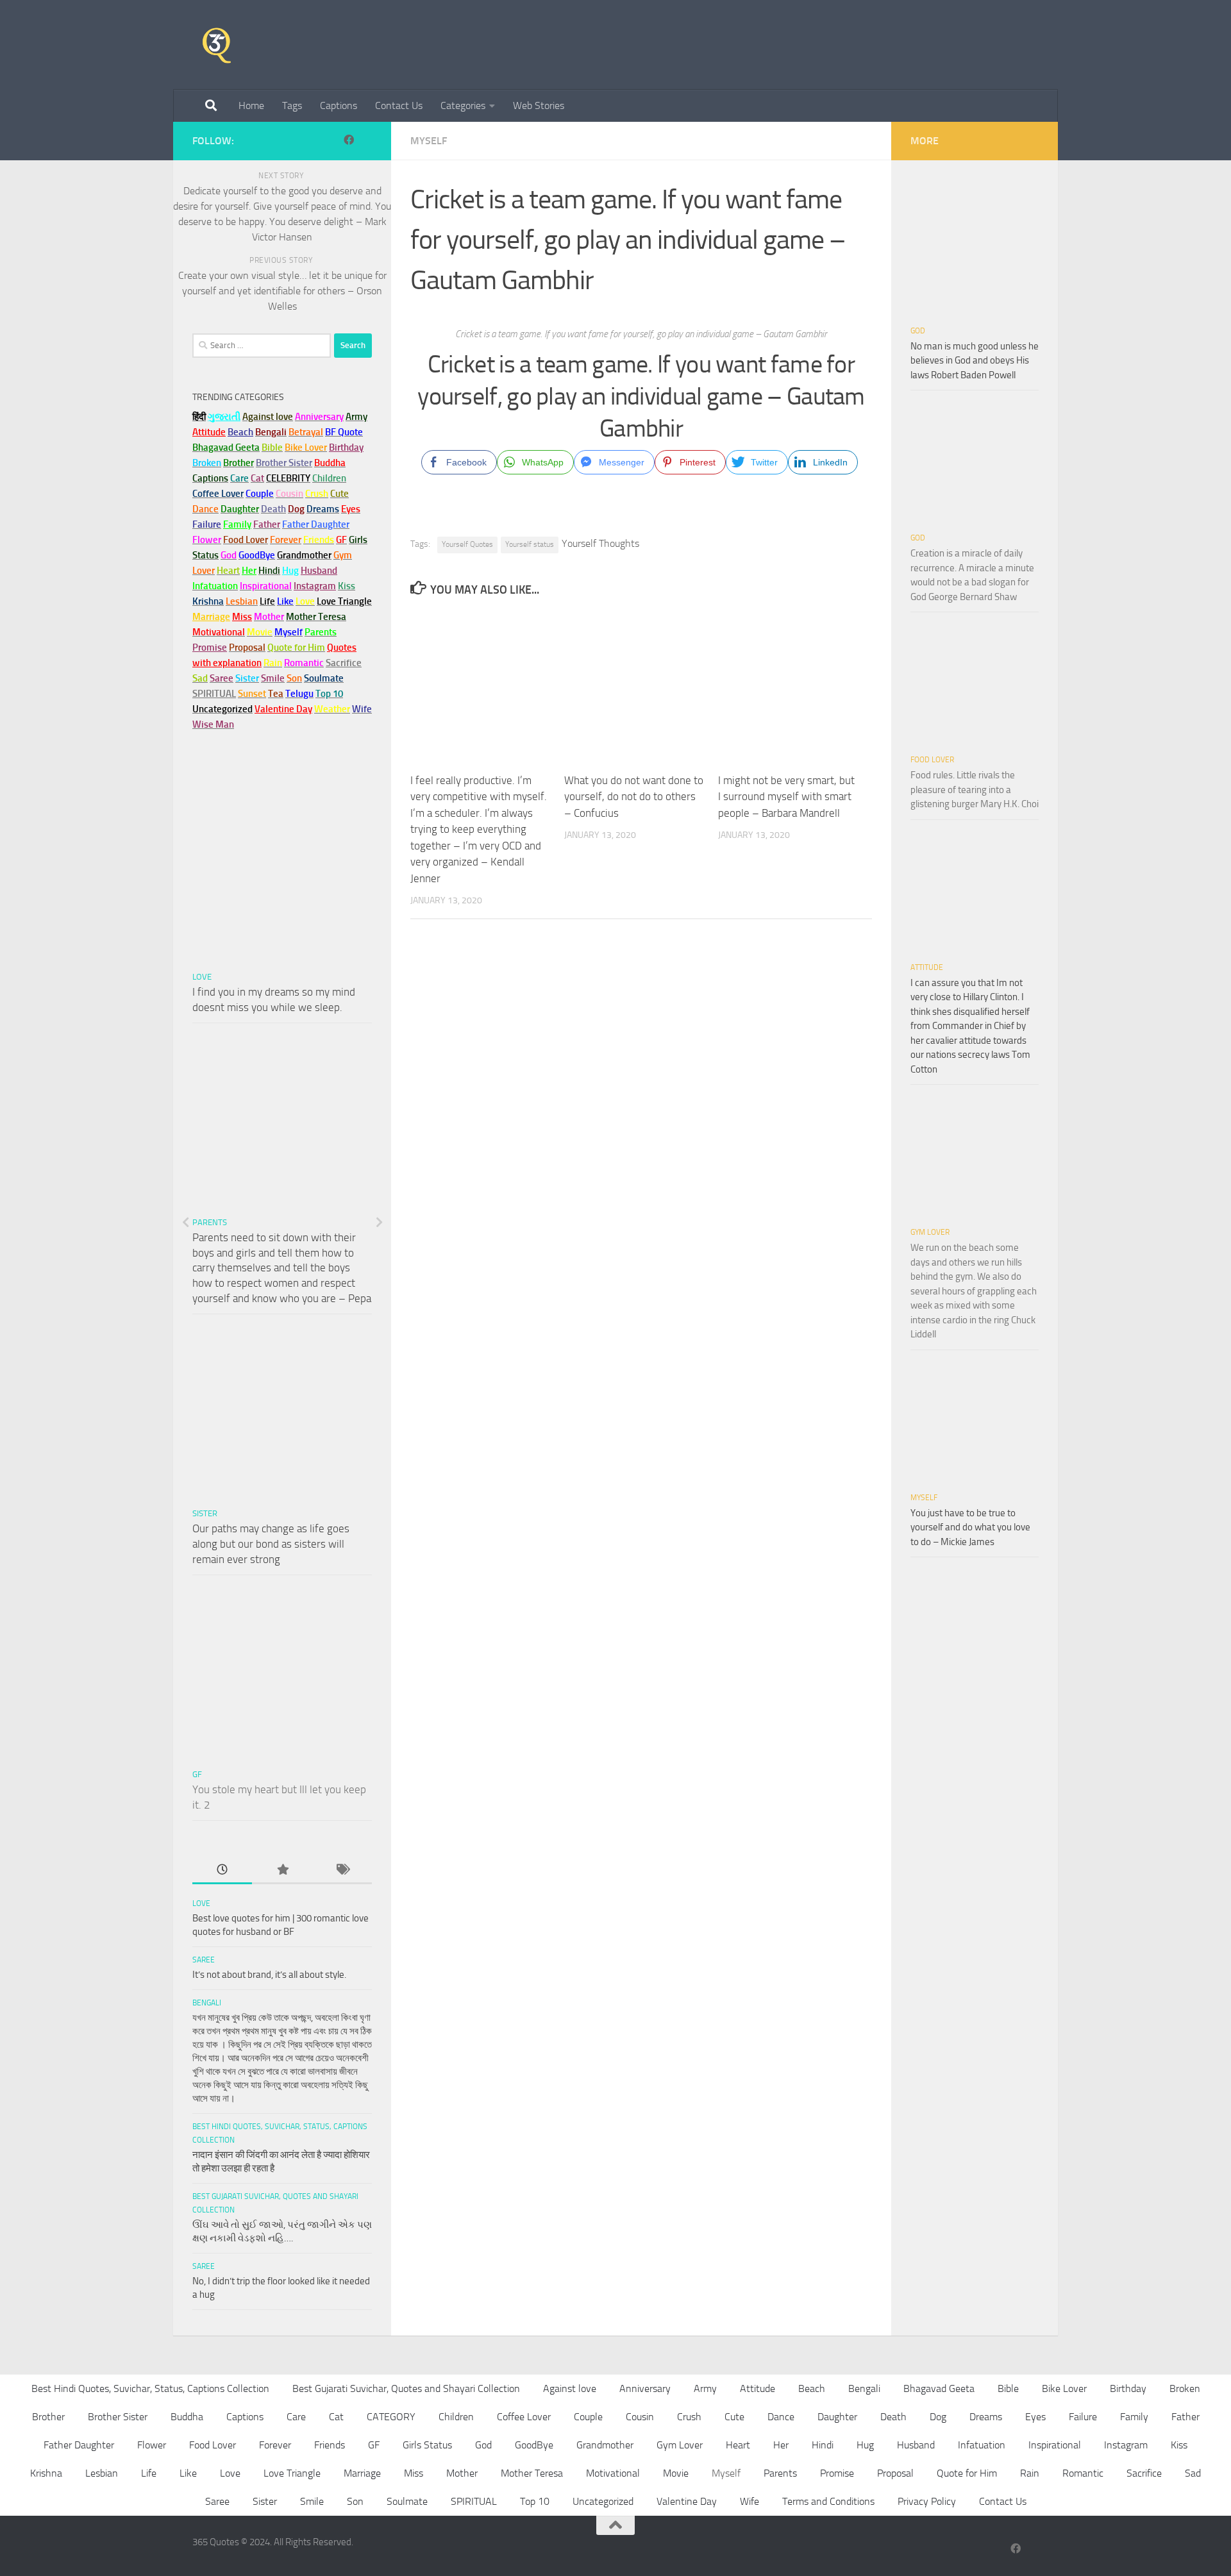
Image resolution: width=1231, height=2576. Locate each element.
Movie (676, 2473)
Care (296, 2417)
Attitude (209, 432)
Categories (463, 105)
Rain (1030, 2473)
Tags (292, 105)
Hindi (823, 2445)
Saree (204, 1960)
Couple (588, 2417)
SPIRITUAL (214, 694)
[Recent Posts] (222, 1870)
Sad (1193, 2473)
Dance (781, 2417)
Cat (336, 2417)
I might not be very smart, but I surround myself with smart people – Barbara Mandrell (786, 797)
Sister (205, 1513)
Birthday (346, 447)
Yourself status (530, 544)
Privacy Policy (927, 2501)
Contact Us (399, 105)
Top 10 (535, 2501)
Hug (290, 571)
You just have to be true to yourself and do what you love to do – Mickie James (970, 1527)
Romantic (1083, 2473)
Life (149, 2473)
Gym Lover (930, 1232)
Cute (734, 2417)
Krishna (46, 2473)
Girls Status (427, 2445)
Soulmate (407, 2501)
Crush (689, 2417)
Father (1185, 2417)
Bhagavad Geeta (939, 2388)
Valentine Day (283, 709)
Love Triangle (292, 2473)
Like (188, 2473)
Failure (1083, 2417)
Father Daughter (79, 2445)
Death (893, 2417)
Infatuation (982, 2445)
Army (705, 2388)
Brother (48, 2417)
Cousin (640, 2417)
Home (251, 105)
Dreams (986, 2417)
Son (355, 2501)
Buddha (187, 2417)
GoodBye (534, 2445)
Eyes (1035, 2417)
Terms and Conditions (828, 2501)
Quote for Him (967, 2473)
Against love (570, 2388)
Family (237, 524)
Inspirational (1055, 2445)
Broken (1185, 2388)
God (918, 331)
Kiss (1179, 2445)
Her (249, 571)
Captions (339, 105)
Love (202, 977)
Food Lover (932, 760)
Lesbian (102, 2473)
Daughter (837, 2417)
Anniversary (645, 2388)
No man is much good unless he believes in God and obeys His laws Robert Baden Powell (975, 361)
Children (456, 2417)
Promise (210, 648)
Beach (240, 432)
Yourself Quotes (467, 544)
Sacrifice (344, 663)
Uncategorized (603, 2501)
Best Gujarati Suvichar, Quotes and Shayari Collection (406, 2388)
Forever (275, 2445)
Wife (749, 2501)
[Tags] (342, 1870)
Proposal (895, 2473)
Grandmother (605, 2445)
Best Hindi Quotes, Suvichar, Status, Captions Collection (150, 2388)
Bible (1008, 2388)
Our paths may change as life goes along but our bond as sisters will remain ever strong (271, 1543)
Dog (938, 2417)
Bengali (207, 2003)
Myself (429, 141)
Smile (312, 2501)
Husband (319, 571)
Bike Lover (1064, 2388)
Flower (152, 2445)
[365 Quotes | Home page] (217, 45)
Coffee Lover (524, 2417)
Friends (330, 2445)
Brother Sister (118, 2417)
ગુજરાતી (224, 417)
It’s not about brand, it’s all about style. (269, 1975)
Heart (738, 2445)
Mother (462, 2473)
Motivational (613, 2473)
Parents (210, 1222)
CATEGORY (391, 2417)
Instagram (315, 586)
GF (197, 1774)
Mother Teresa (532, 2473)
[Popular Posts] (282, 1870)
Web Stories (539, 105)
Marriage (211, 617)
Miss (242, 617)
